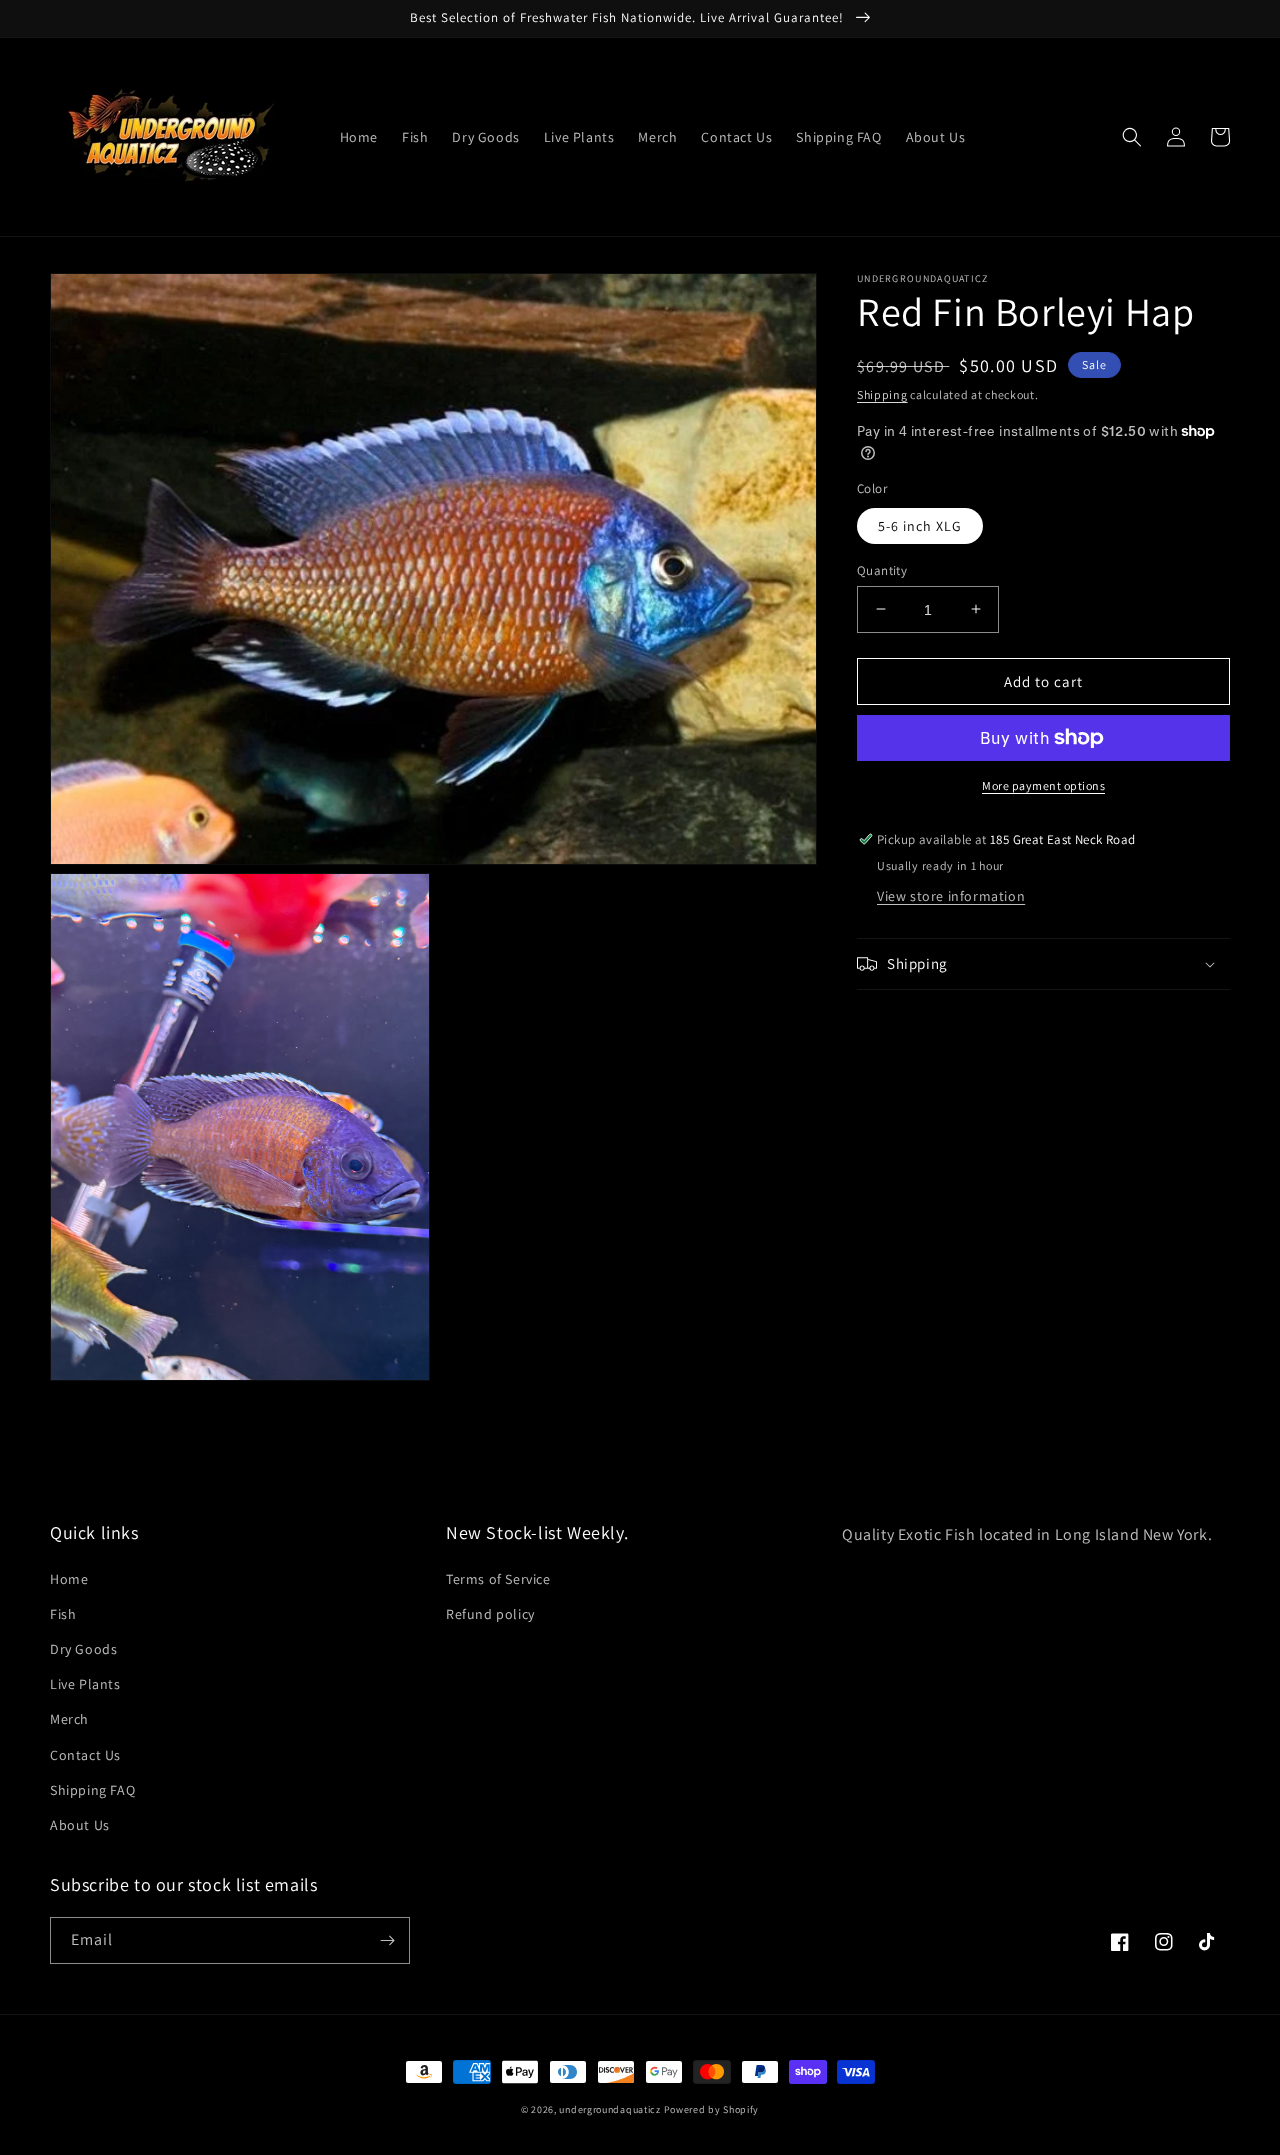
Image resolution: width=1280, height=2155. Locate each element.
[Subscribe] (387, 1940)
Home (69, 1579)
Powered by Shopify (712, 2109)
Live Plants (85, 1684)
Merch (69, 1719)
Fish (63, 1614)
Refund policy (490, 1614)
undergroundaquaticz (609, 2109)
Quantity (882, 569)
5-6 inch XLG (920, 525)
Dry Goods (83, 1649)
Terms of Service (498, 1579)
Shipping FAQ (92, 1790)
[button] (1132, 137)
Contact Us (85, 1755)
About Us (80, 1825)
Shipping (882, 394)
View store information (951, 896)
